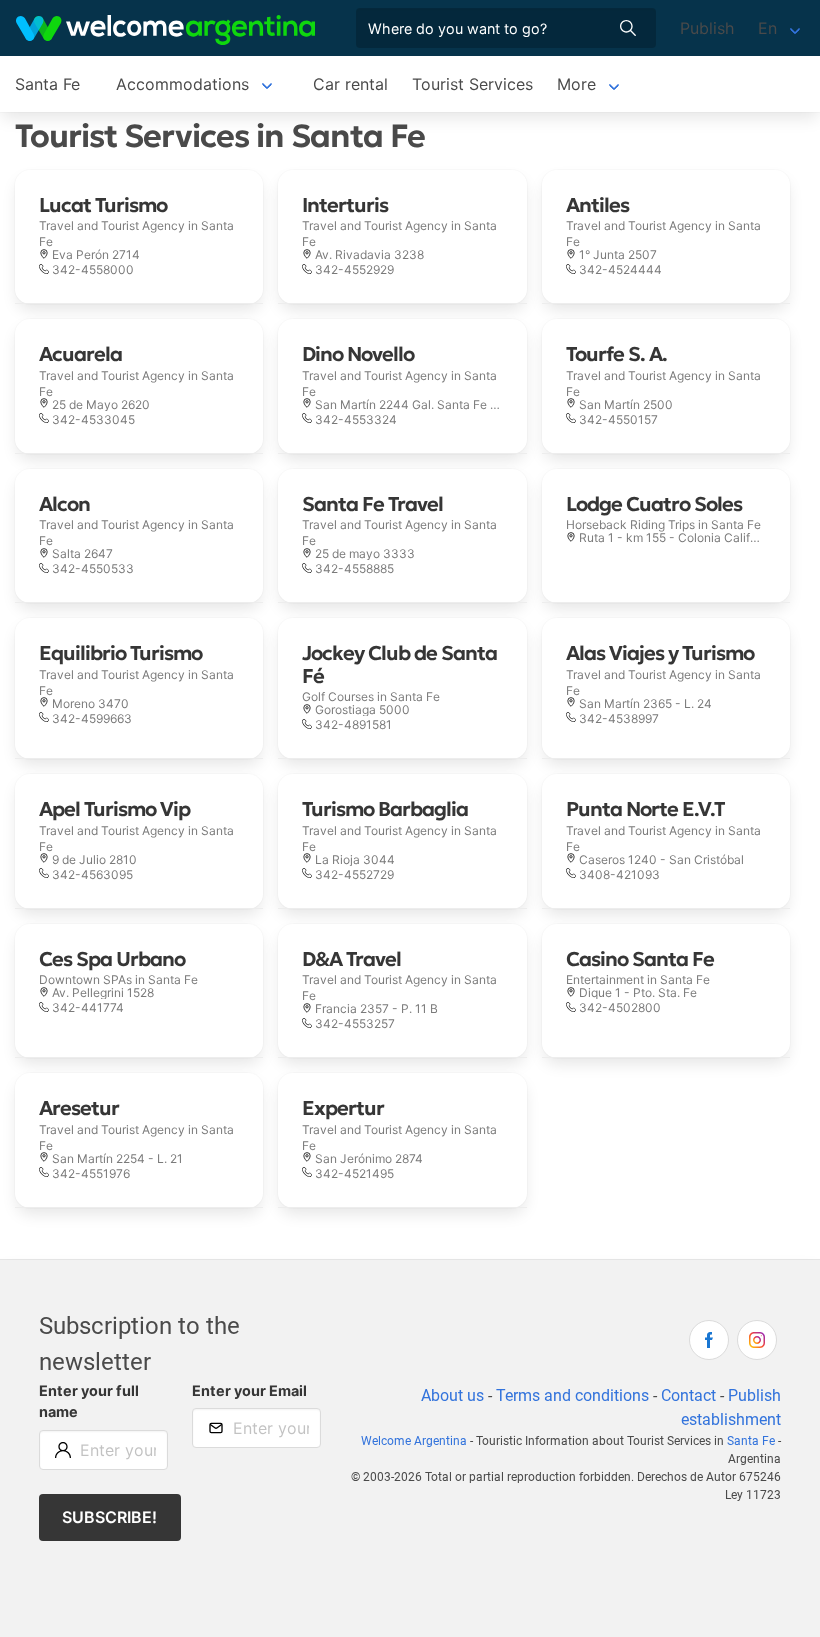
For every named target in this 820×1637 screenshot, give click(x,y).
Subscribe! (109, 1517)
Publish (707, 28)
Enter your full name (89, 1401)
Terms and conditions (572, 1395)
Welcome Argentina (414, 1441)
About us (452, 1395)
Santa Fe (47, 84)
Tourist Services (472, 84)
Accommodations (182, 84)
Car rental (350, 84)
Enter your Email (249, 1390)
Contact (688, 1395)
